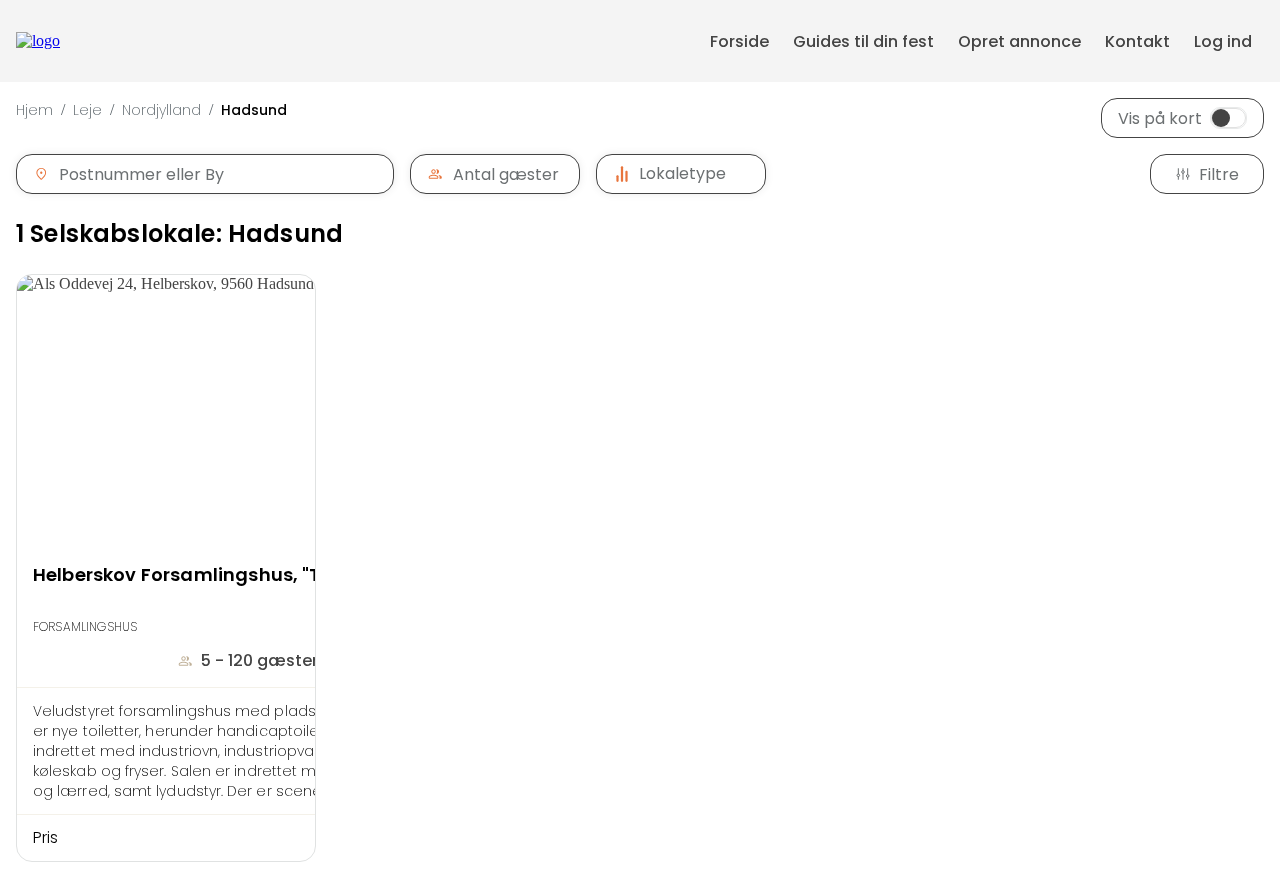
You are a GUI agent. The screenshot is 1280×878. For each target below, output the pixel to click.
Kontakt (1137, 41)
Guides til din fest (863, 41)
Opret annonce (1019, 41)
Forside (739, 41)
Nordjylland (161, 110)
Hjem (34, 110)
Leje (87, 110)
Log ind (1223, 41)
